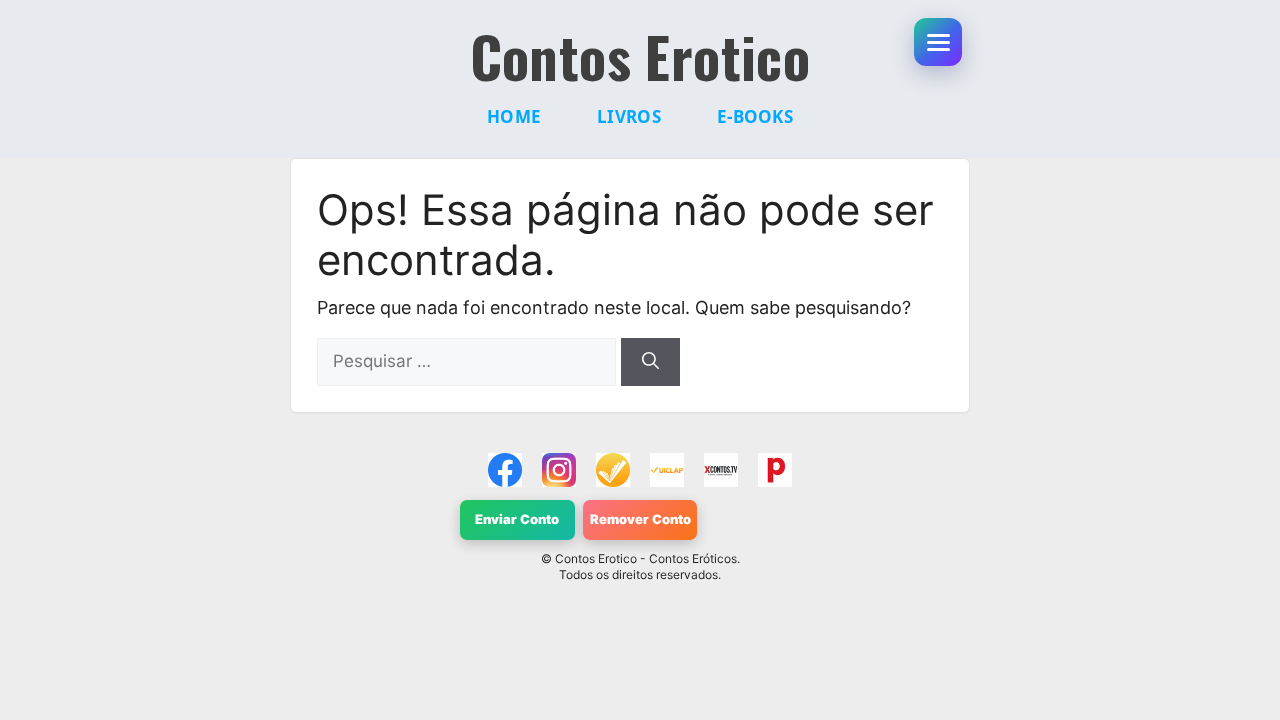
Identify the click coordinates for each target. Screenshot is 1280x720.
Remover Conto (640, 519)
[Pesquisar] (650, 362)
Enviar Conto (517, 519)
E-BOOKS (755, 116)
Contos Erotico (640, 56)
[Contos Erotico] (505, 470)
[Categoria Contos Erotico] (775, 470)
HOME (514, 116)
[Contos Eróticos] (721, 470)
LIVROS (629, 116)
